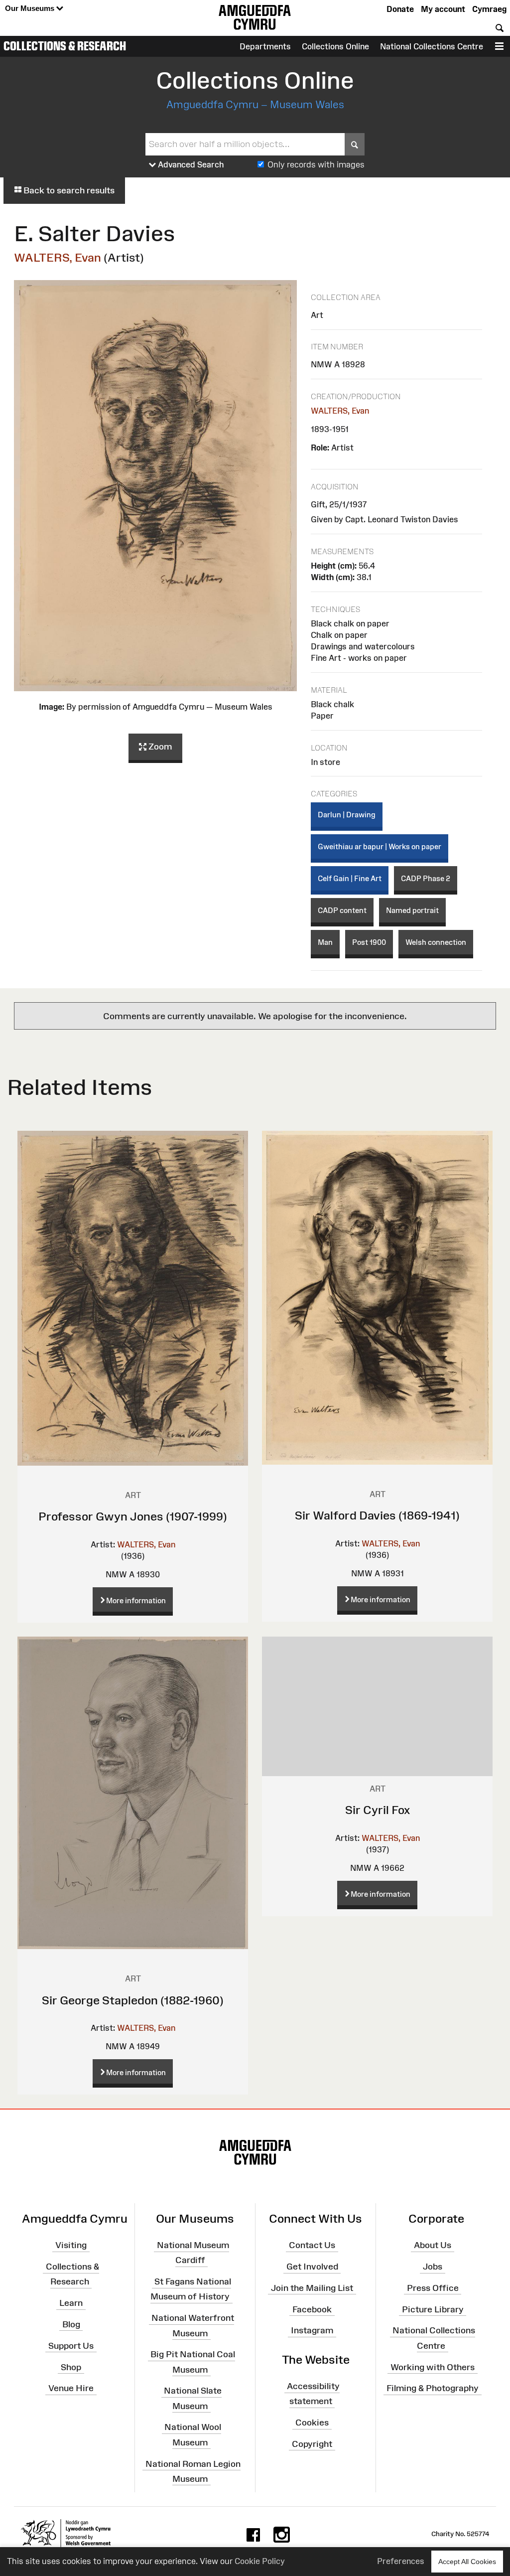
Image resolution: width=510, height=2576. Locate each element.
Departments (265, 46)
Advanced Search (190, 164)
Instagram (312, 2330)
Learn (71, 2303)
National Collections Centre (432, 46)
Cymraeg (489, 9)
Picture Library (433, 2309)
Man (325, 942)
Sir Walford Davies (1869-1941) (377, 1515)
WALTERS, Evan (58, 257)
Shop (71, 2367)
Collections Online (335, 46)
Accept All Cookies (467, 2562)
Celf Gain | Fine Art (350, 878)
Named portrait (412, 910)
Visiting (71, 2245)
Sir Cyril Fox (378, 1810)
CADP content (342, 910)
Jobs (433, 2267)
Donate (400, 9)
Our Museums (31, 8)
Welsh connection (436, 942)
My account (443, 9)
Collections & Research (65, 46)
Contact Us (312, 2245)
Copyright (312, 2444)
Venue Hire (71, 2388)
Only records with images (316, 164)
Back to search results (68, 190)
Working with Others (433, 2367)
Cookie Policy (260, 2561)
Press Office (433, 2288)
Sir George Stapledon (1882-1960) (133, 2000)
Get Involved (312, 2267)
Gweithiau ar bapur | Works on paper (380, 846)
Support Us (71, 2346)
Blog (71, 2324)
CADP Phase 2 (426, 878)
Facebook (312, 2309)
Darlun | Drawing (347, 815)
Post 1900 (369, 942)
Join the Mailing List (312, 2288)
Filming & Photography (433, 2388)
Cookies (312, 2423)
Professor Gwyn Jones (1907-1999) (133, 1516)
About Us (433, 2245)
